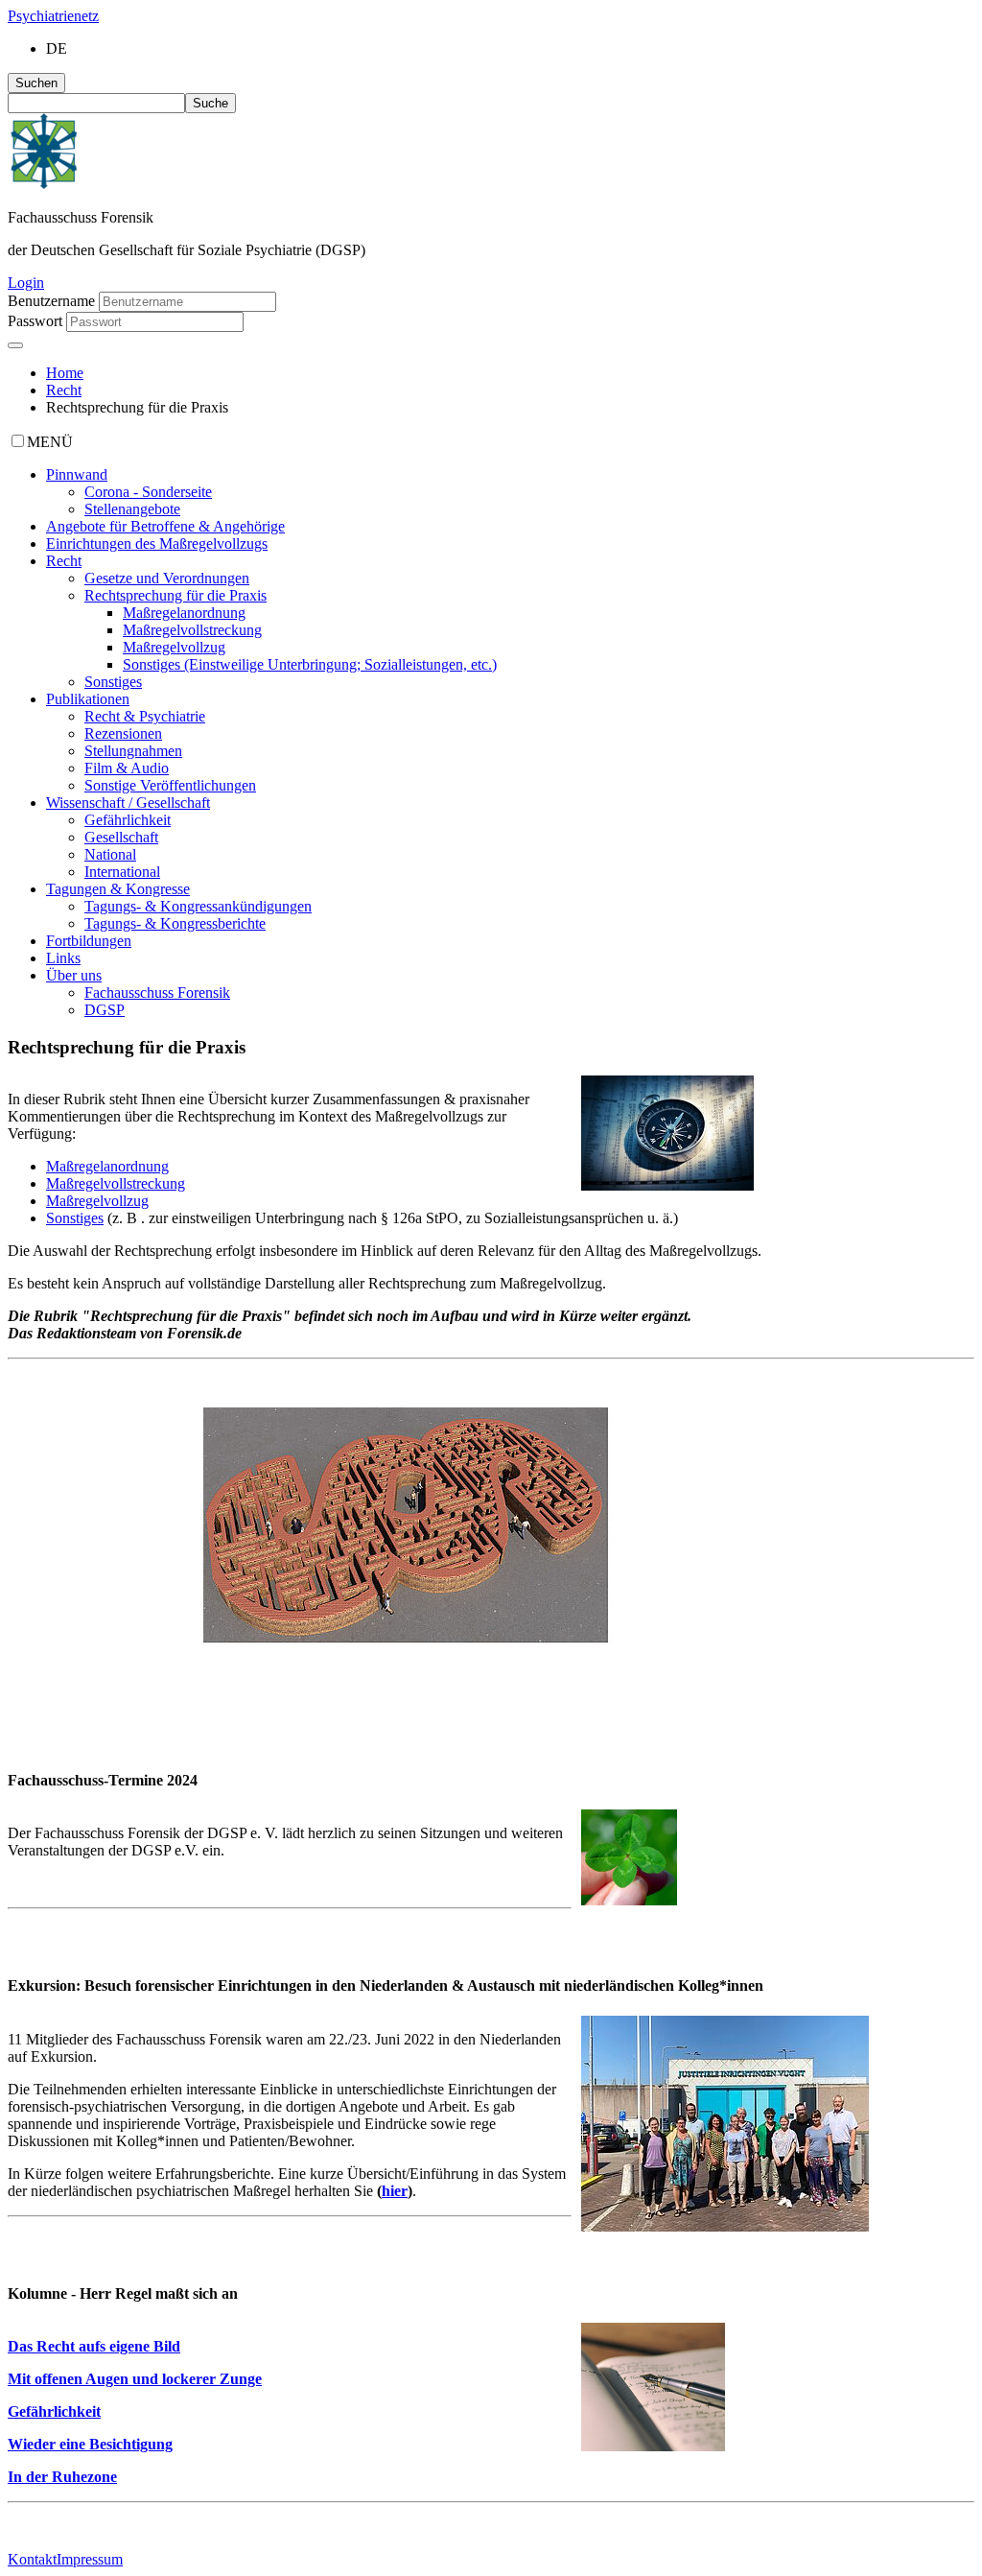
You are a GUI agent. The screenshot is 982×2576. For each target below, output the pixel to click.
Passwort (35, 321)
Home (65, 373)
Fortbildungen (89, 941)
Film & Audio (127, 768)
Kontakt (32, 2559)
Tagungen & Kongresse (118, 889)
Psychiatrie (53, 16)
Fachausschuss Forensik (157, 993)
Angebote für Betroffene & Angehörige (165, 526)
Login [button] (26, 283)
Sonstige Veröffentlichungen (170, 785)
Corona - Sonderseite (148, 492)
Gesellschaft (121, 837)
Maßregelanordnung (184, 613)
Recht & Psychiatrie (145, 716)
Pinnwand (77, 474)
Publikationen (88, 699)
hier (395, 2191)
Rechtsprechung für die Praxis (175, 595)
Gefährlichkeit (128, 820)
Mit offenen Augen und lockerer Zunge (135, 2379)
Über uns (74, 975)
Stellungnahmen (133, 751)
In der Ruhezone (62, 2477)
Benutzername (51, 301)
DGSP (105, 1010)
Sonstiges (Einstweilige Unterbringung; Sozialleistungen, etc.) (310, 664)
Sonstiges (113, 682)
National (110, 854)
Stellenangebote (132, 509)
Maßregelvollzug (174, 647)
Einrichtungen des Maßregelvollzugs (157, 544)
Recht (64, 390)
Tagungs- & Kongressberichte (175, 923)
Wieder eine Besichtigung (90, 2444)
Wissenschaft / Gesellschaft (128, 803)
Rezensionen (123, 733)
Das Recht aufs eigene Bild (94, 2346)
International (122, 872)
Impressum (90, 2559)
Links (63, 958)
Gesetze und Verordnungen (167, 578)
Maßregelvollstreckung (192, 630)
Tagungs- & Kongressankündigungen (198, 906)
